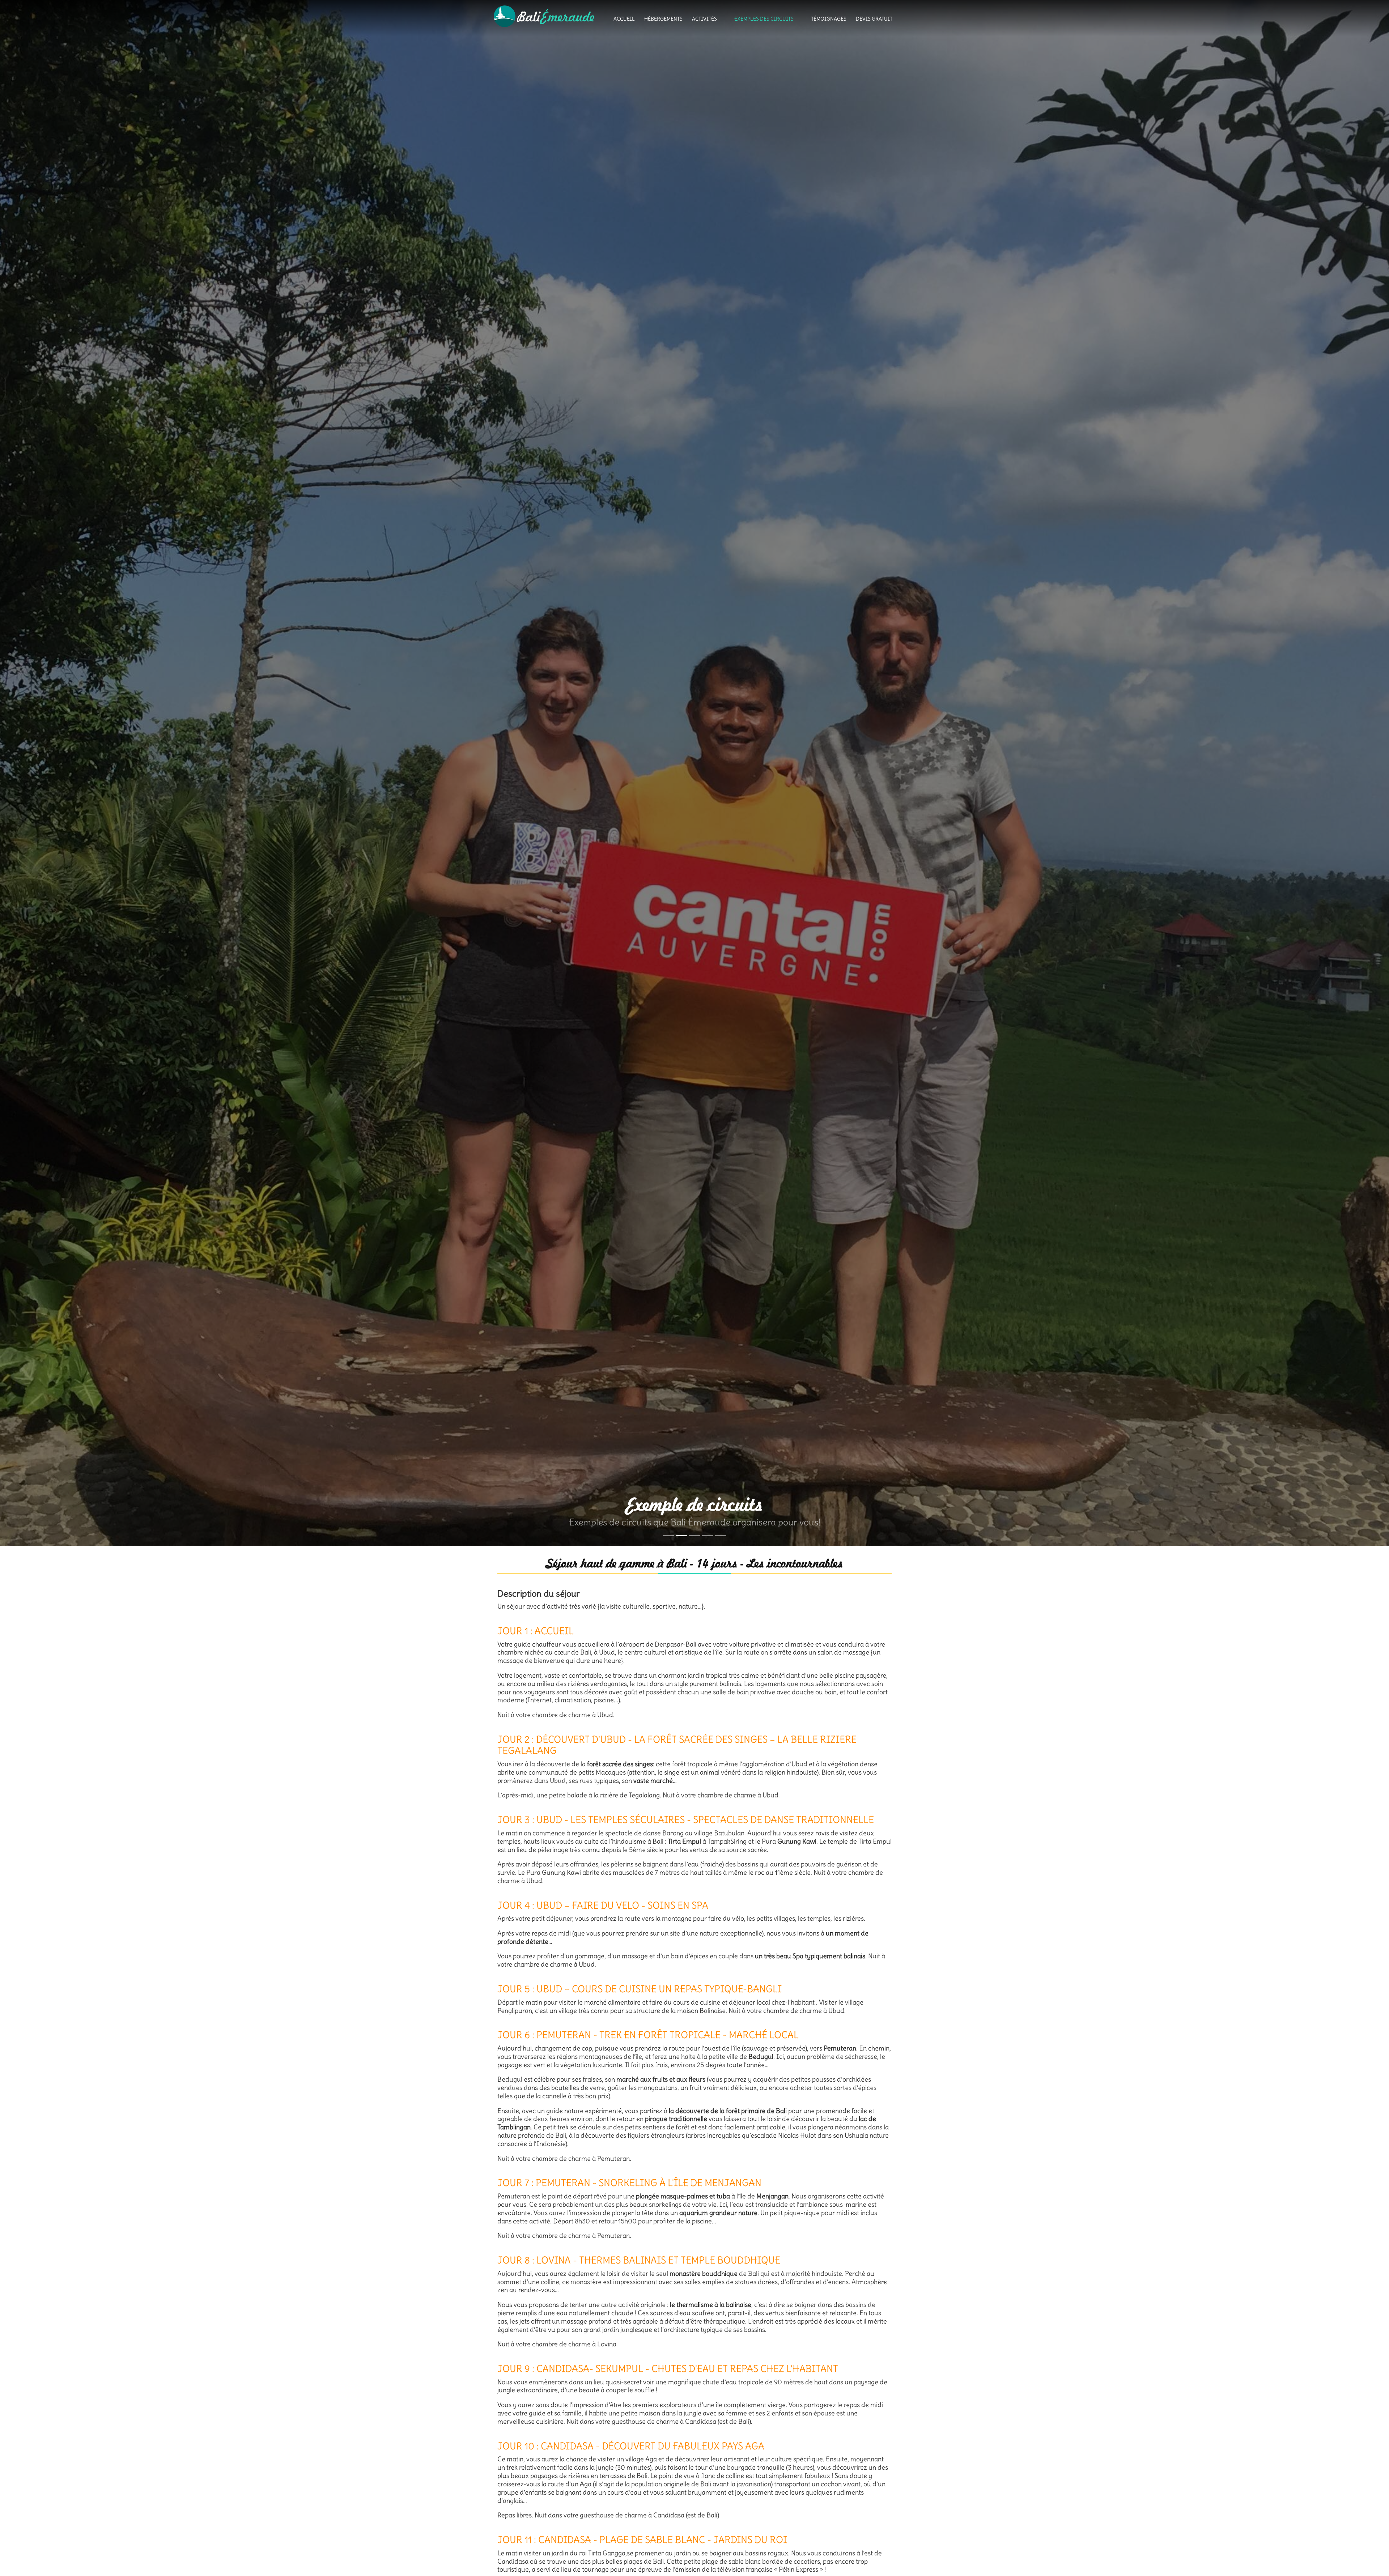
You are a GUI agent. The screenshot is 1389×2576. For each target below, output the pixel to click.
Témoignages (829, 19)
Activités (704, 19)
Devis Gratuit (874, 19)
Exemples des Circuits (764, 19)
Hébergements (663, 19)
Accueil (624, 19)
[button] (35, 773)
